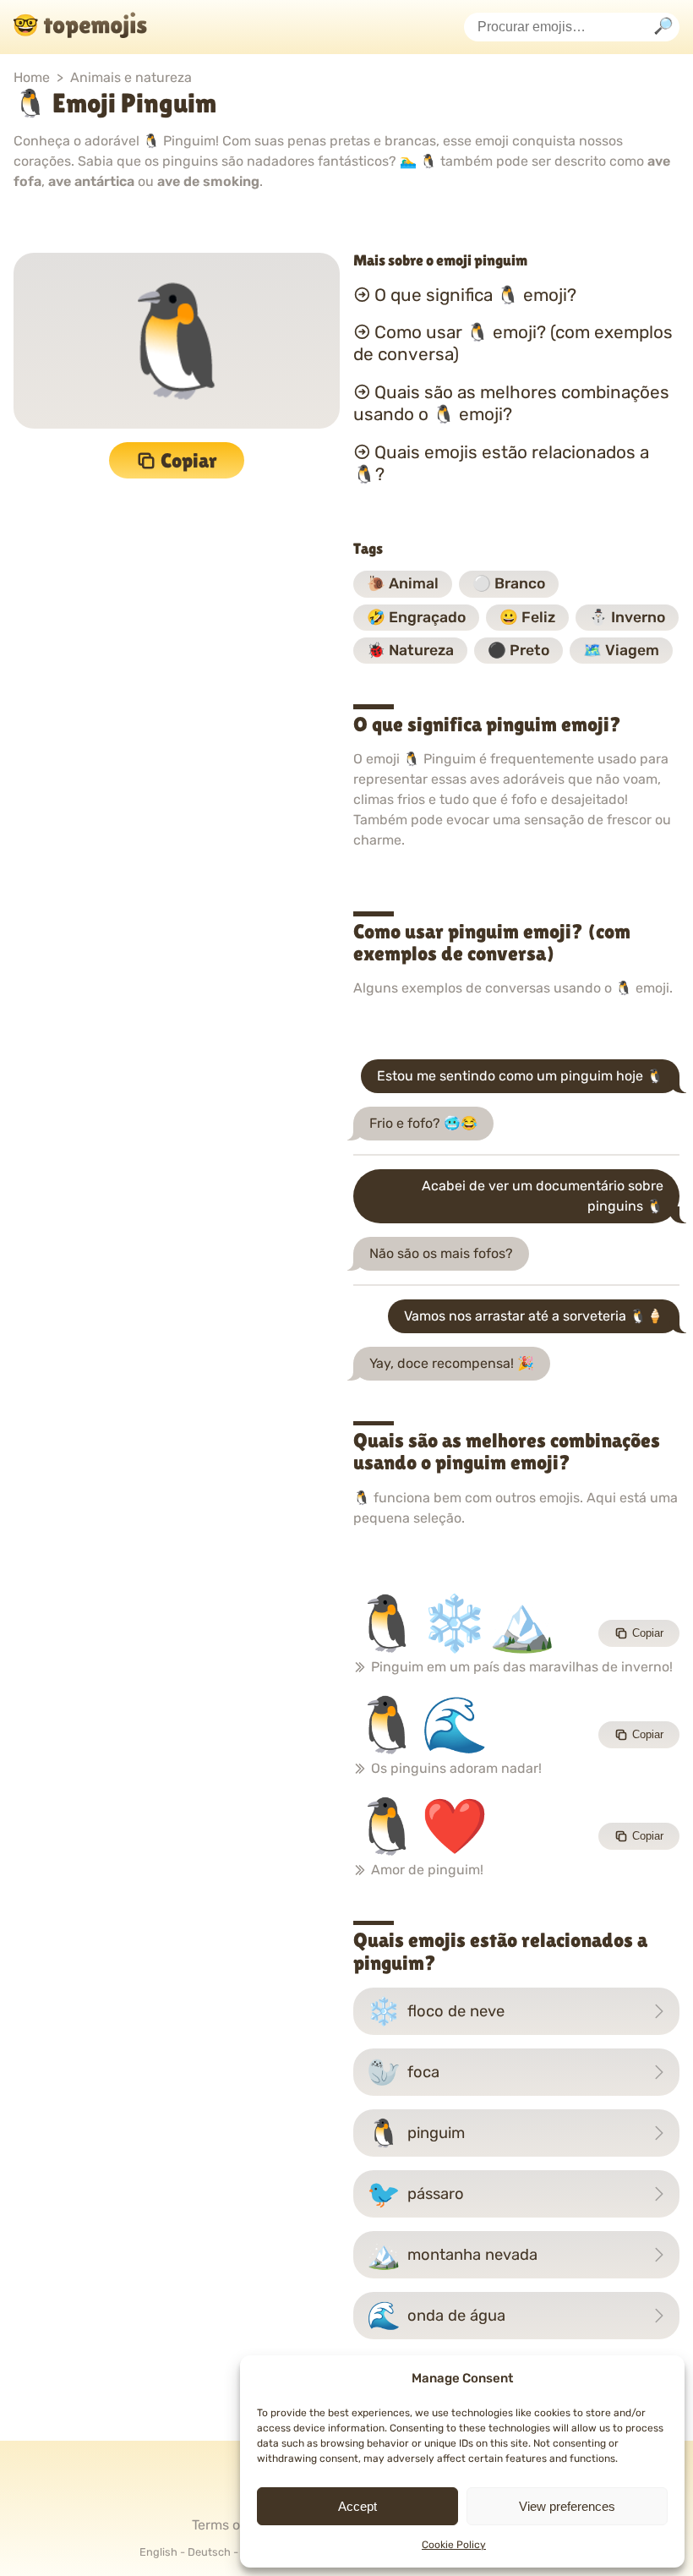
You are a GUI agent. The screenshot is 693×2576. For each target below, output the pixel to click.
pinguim (416, 2133)
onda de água (436, 2316)
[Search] (663, 27)
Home (32, 77)
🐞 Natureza (410, 650)
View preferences (567, 2506)
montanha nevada (452, 2255)
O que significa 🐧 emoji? (475, 294)
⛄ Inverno (627, 617)
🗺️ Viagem (621, 650)
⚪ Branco (509, 583)
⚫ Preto (518, 650)
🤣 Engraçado (416, 617)
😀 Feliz (527, 617)
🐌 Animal (403, 583)
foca (403, 2072)
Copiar (189, 460)
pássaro (415, 2194)
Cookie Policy (454, 2545)
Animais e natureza (131, 77)
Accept (357, 2506)
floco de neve (436, 2011)
